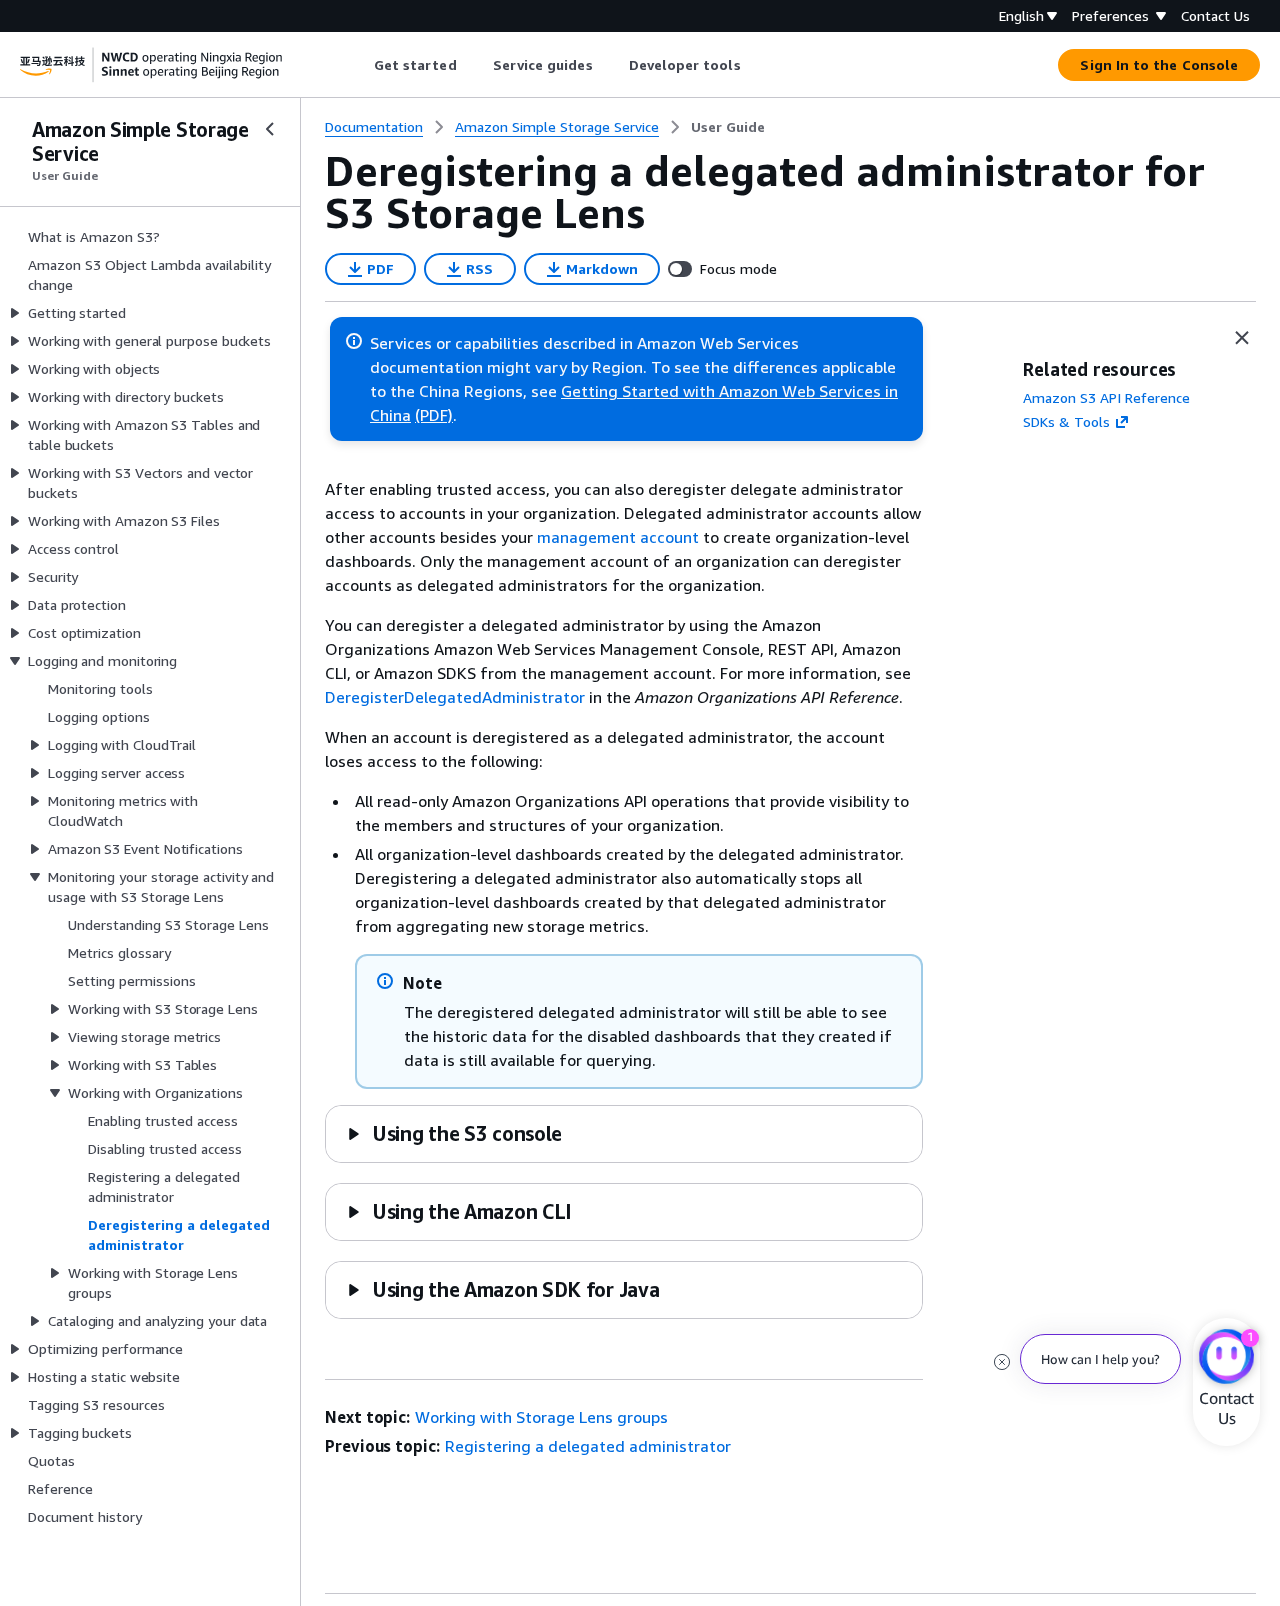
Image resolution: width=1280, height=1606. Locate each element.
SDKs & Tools (1066, 421)
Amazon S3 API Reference (1106, 397)
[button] (454, 1133)
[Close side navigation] (270, 129)
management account (618, 537)
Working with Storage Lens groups (541, 1417)
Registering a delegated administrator (588, 1446)
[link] (728, 127)
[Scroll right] (755, 65)
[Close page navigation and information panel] (1242, 338)
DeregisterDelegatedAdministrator (455, 697)
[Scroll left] (358, 65)
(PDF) (434, 415)
